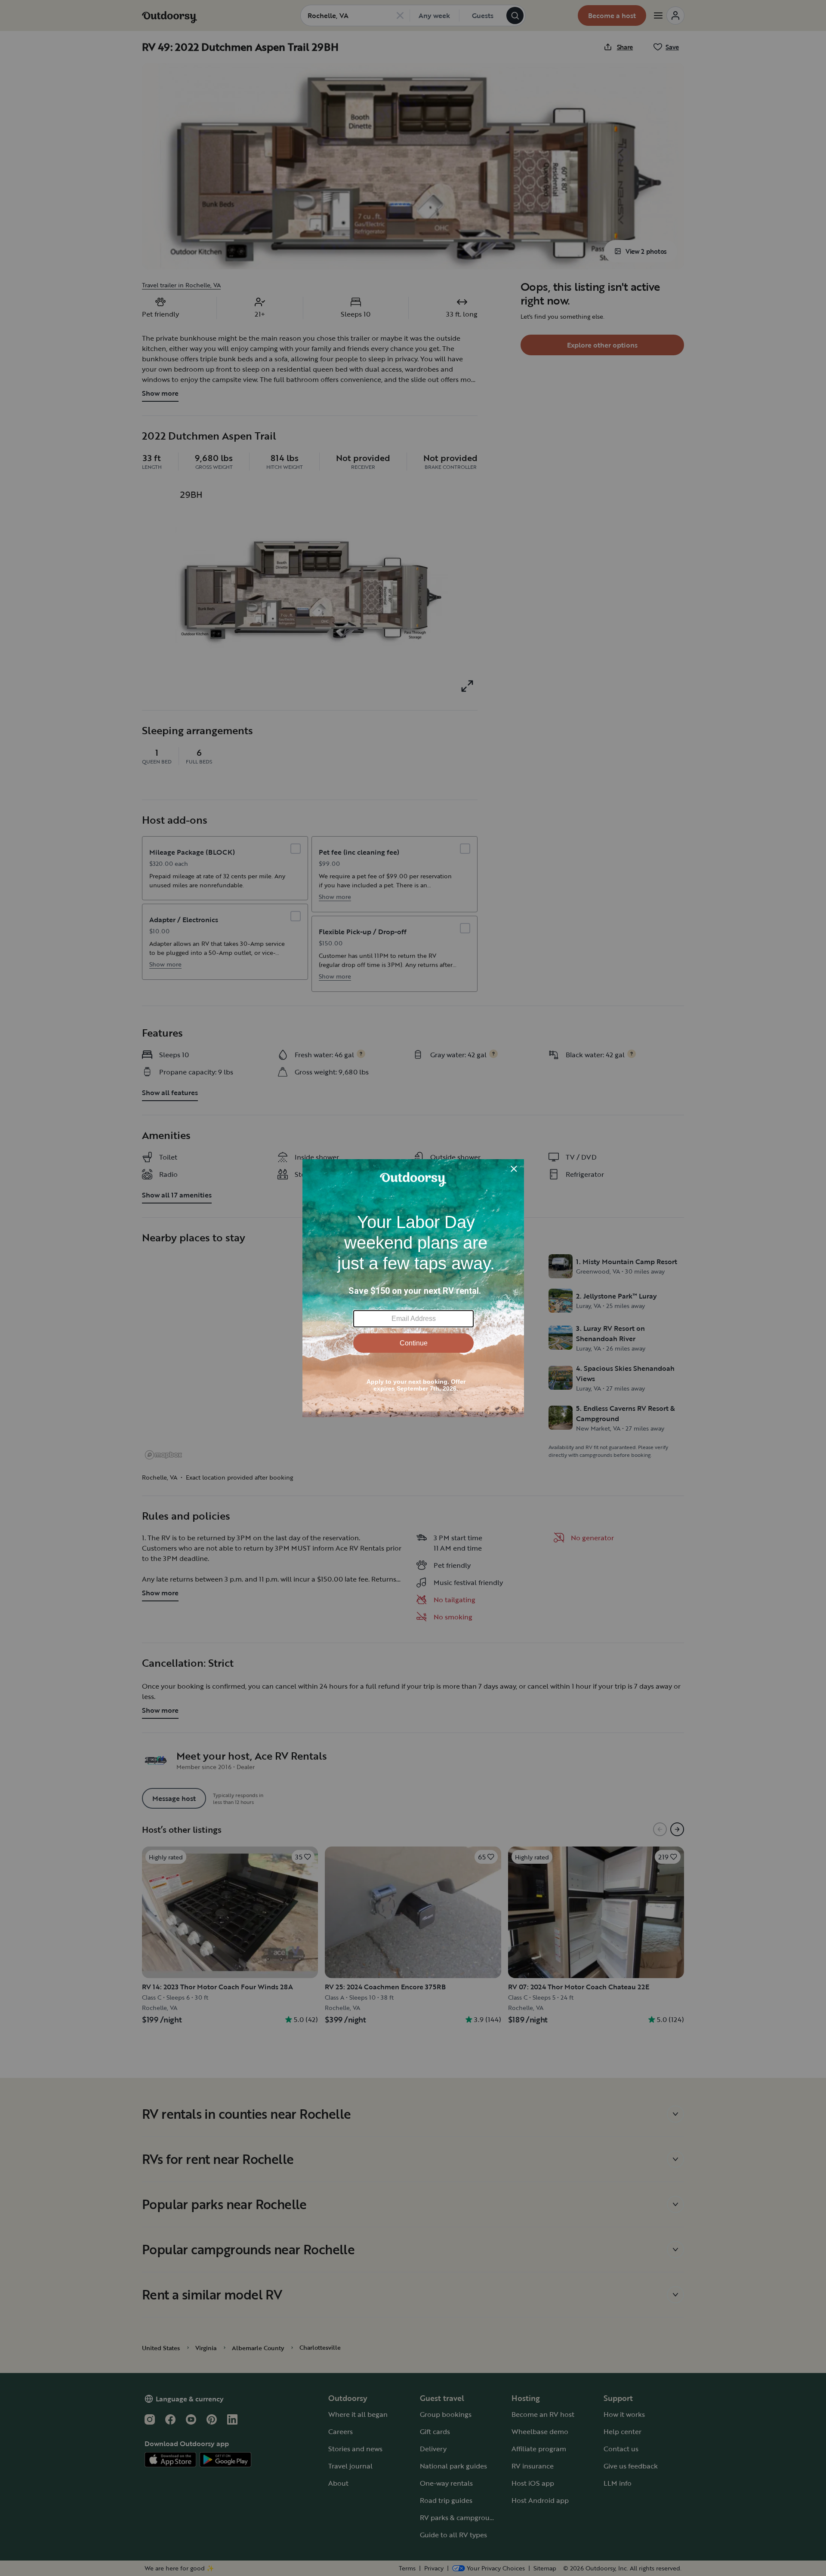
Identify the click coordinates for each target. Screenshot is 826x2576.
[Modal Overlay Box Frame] (413, 1288)
